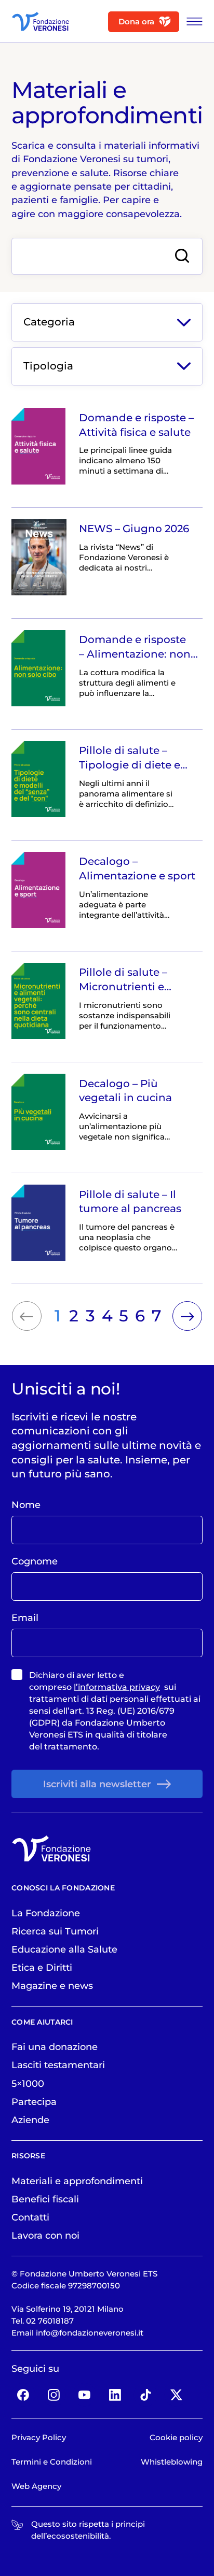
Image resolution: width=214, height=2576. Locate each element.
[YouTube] (85, 2395)
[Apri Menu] (191, 22)
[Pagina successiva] (187, 1316)
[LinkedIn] (115, 2395)
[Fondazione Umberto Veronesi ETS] (41, 22)
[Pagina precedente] (27, 1316)
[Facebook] (23, 2395)
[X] (176, 2395)
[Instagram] (54, 2395)
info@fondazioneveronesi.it (90, 2333)
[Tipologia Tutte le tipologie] (107, 366)
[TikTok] (145, 2395)
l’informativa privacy (117, 1687)
